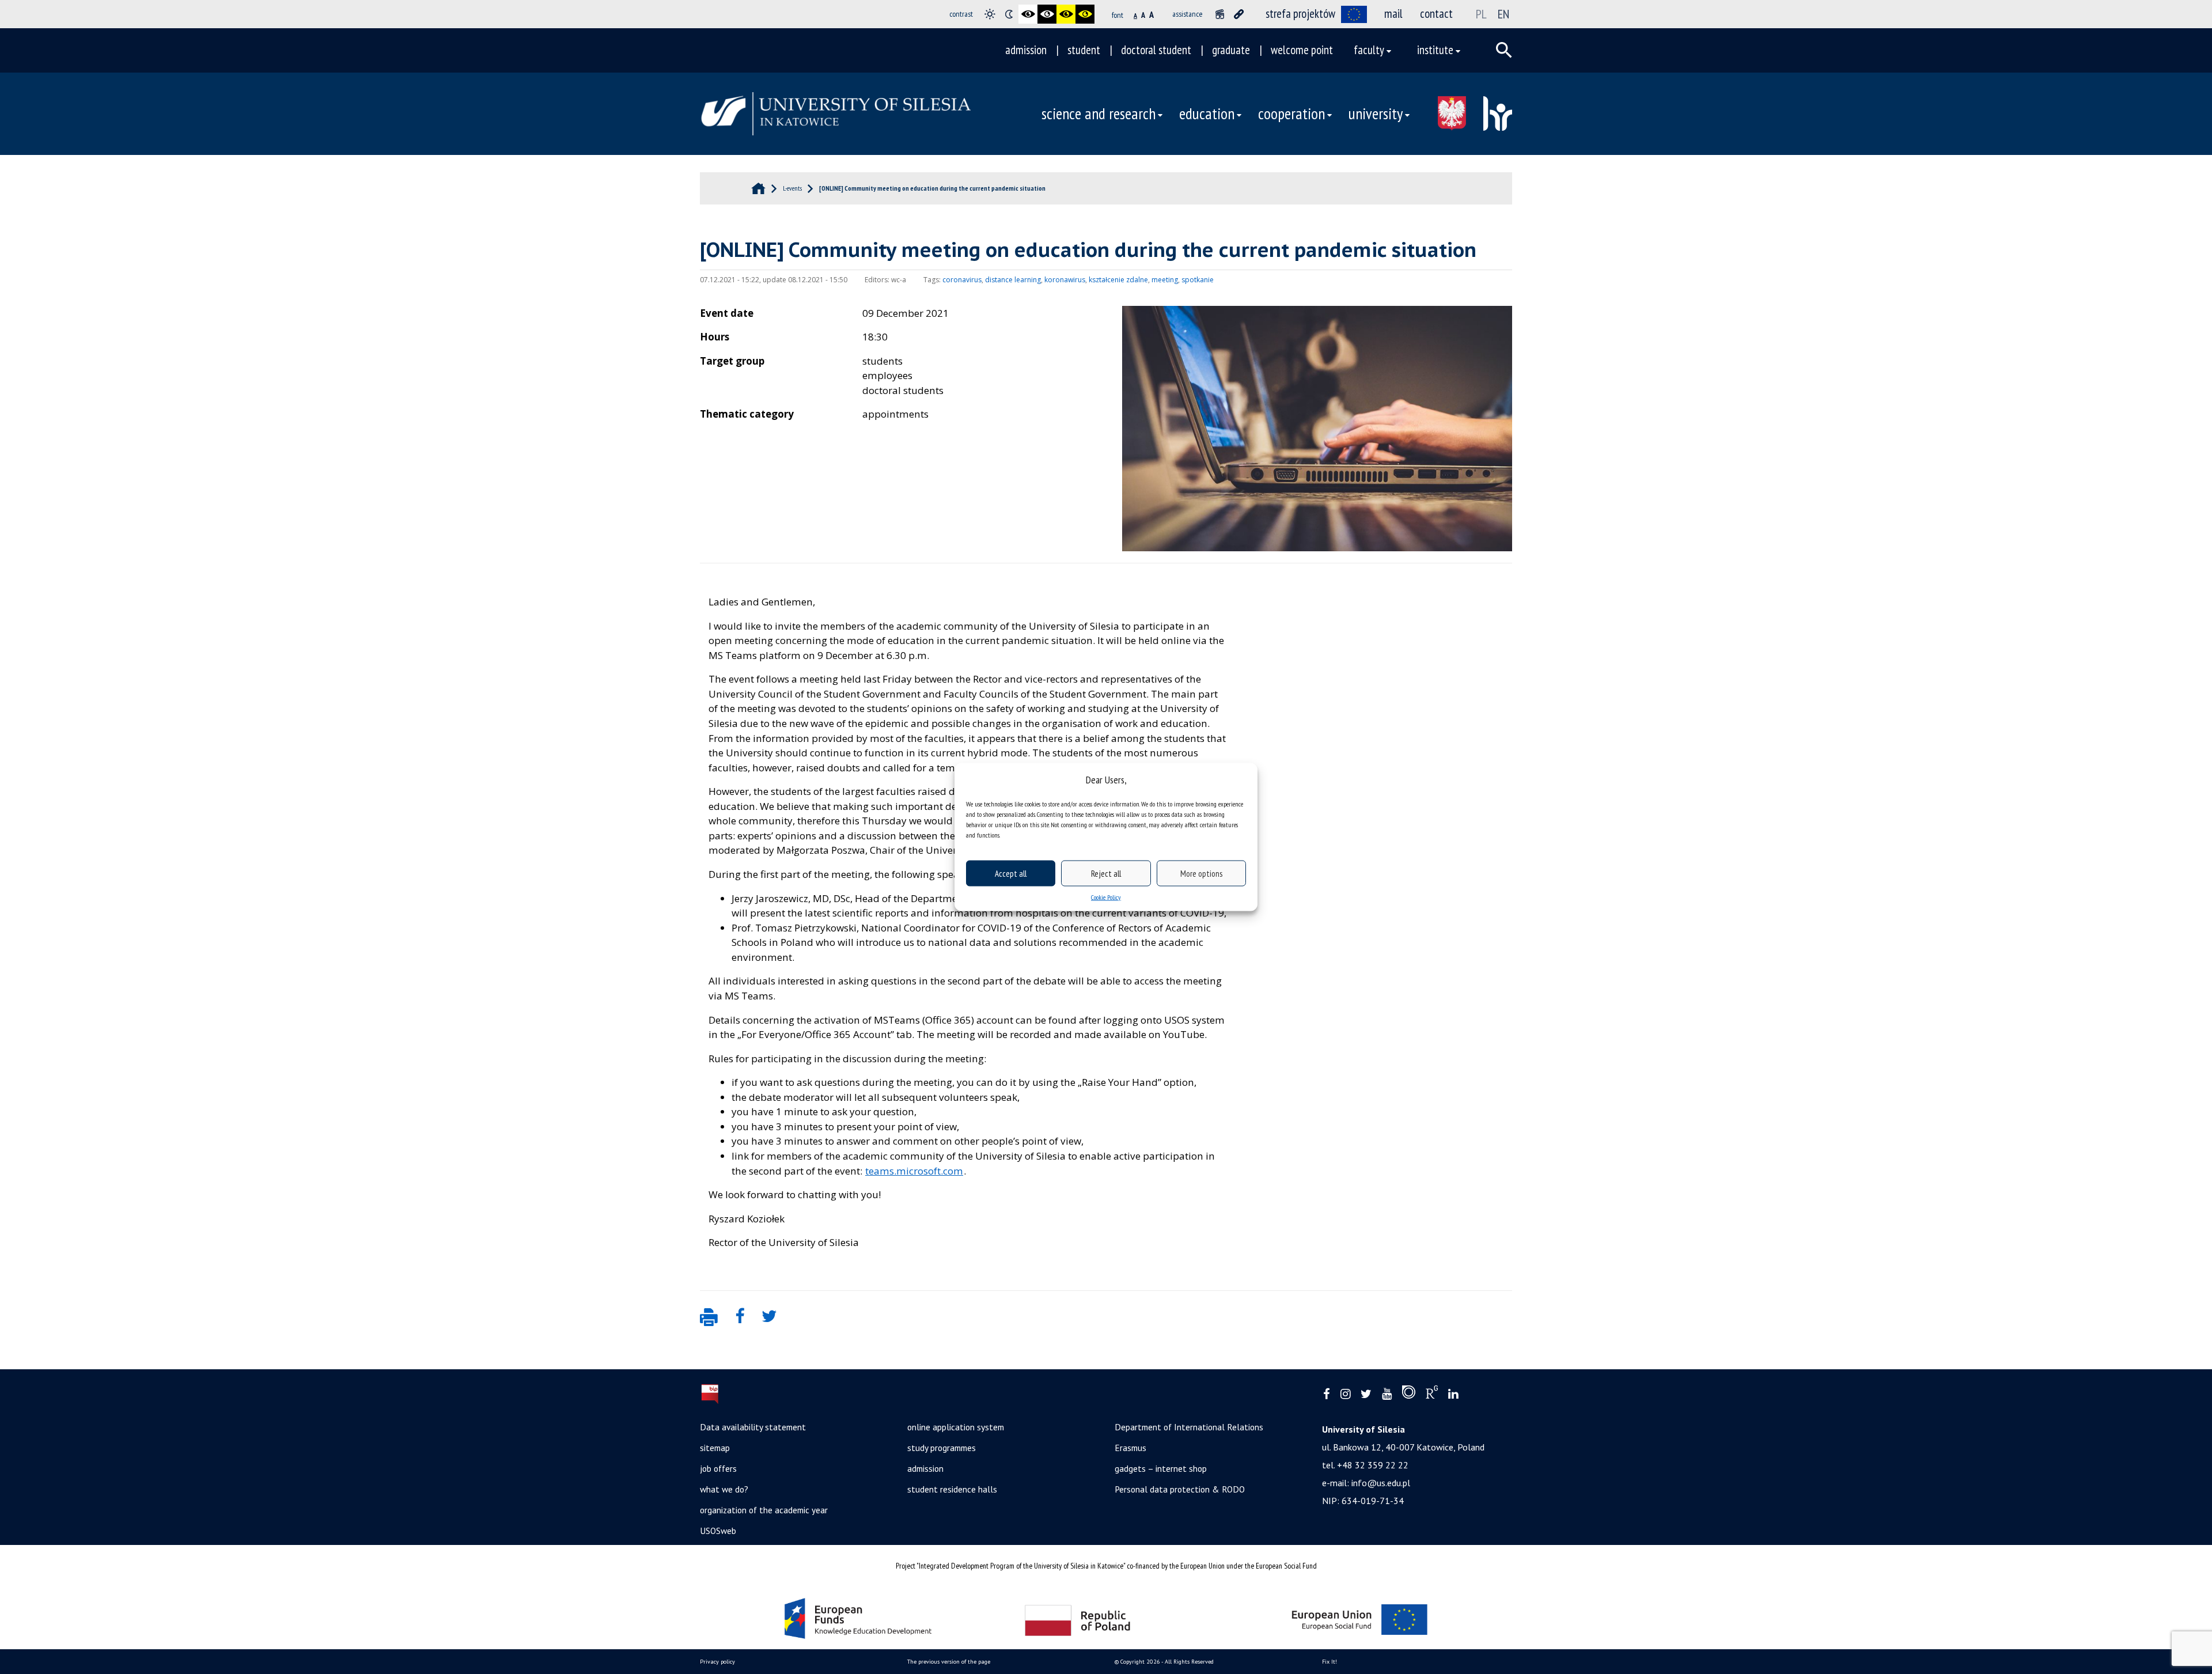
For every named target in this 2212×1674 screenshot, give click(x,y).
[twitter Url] (1366, 1394)
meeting (1165, 280)
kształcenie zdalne (1118, 280)
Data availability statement (753, 1427)
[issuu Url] (1409, 1395)
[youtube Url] (1387, 1394)
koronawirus (1065, 280)
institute (1435, 50)
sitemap (715, 1448)
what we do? (724, 1489)
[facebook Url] (1327, 1394)
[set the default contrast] (990, 14)
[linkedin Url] (1453, 1394)
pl (1481, 14)
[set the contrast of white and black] (1047, 14)
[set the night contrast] (1009, 14)
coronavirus (962, 280)
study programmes (942, 1448)
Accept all (1011, 873)
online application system (956, 1427)
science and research (1099, 113)
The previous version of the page (949, 1662)
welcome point (1302, 50)
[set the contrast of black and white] (1028, 14)
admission (1026, 50)
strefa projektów (1300, 14)
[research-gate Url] (1432, 1395)
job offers (718, 1468)
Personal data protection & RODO (1180, 1489)
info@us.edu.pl (1381, 1483)
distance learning (1013, 280)
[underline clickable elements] (1239, 14)
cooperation (1291, 113)
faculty (1369, 50)
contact (1436, 14)
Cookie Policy (1106, 897)
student (1084, 50)
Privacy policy (717, 1662)
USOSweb (718, 1531)
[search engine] (1504, 50)
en (1503, 14)
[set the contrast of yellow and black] (1085, 14)
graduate (1231, 50)
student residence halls (952, 1489)
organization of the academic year (764, 1510)
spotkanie (1198, 280)
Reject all (1106, 873)
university (1376, 113)
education (1207, 113)
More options (1201, 873)
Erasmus (1130, 1448)
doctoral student (1156, 50)
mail (1393, 14)
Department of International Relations (1189, 1427)
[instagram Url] (1345, 1394)
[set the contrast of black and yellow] (1066, 14)
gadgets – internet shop (1161, 1468)
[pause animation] (1220, 14)
